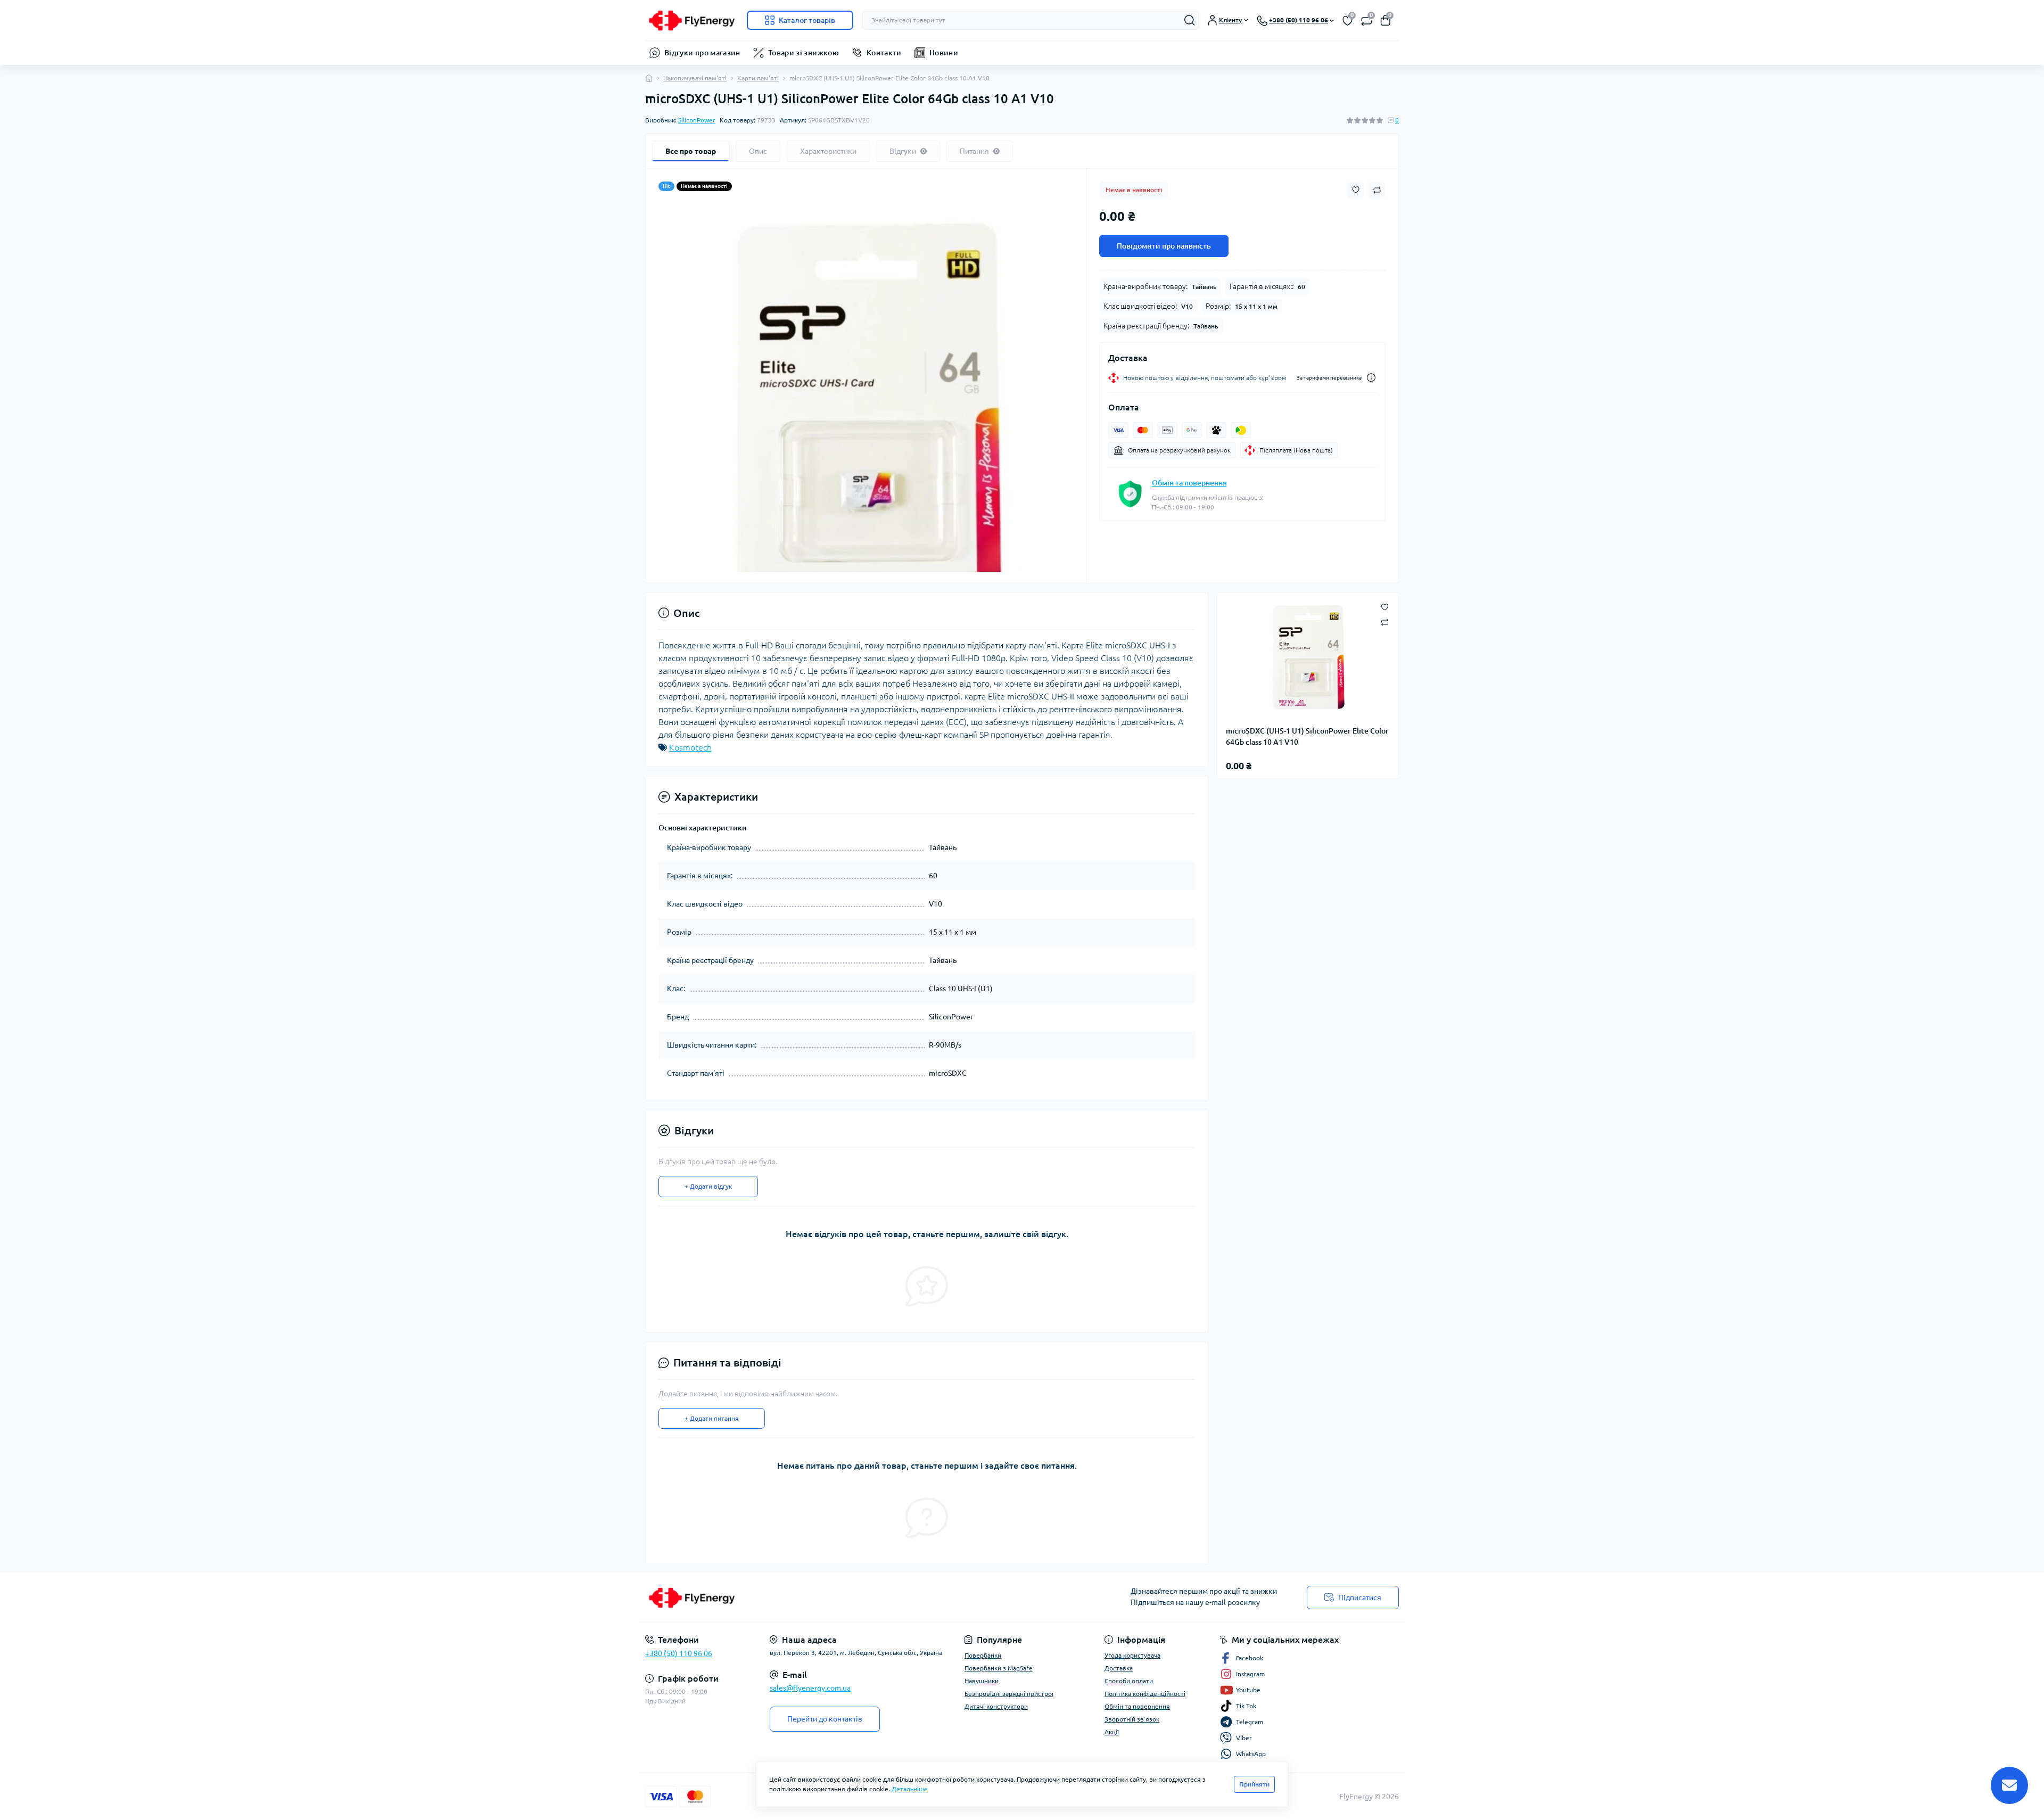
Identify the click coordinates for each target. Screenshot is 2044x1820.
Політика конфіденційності (1145, 1694)
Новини (944, 53)
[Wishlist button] (1356, 190)
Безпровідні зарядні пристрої (1009, 1694)
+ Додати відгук (708, 1186)
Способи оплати (1129, 1681)
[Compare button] (1377, 190)
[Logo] (692, 20)
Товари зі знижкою (803, 53)
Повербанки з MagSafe (999, 1668)
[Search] (1190, 20)
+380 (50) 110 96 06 (679, 1653)
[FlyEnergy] (830, 1597)
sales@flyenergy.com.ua (810, 1688)
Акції (1112, 1732)
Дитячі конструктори (996, 1706)
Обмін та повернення (1189, 483)
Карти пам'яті (758, 78)
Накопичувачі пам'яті (695, 78)
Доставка (1119, 1668)
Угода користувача (1132, 1655)
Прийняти (1254, 1784)
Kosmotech (690, 747)
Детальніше (910, 1789)
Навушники (982, 1681)
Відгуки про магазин (702, 53)
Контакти (884, 53)
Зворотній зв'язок (1132, 1719)
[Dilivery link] (1371, 378)
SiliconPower (697, 120)
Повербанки (983, 1655)
